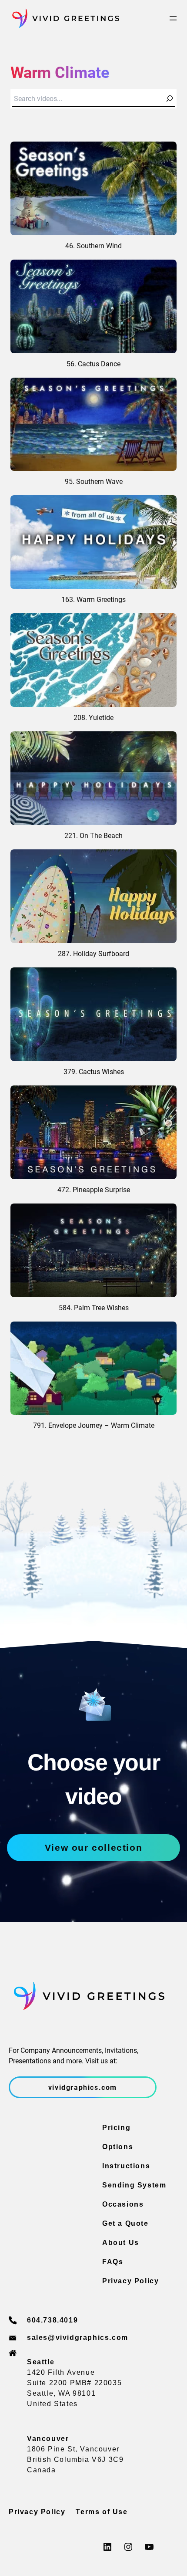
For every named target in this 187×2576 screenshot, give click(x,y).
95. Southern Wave (94, 481)
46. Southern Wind (93, 245)
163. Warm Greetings (93, 599)
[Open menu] (173, 18)
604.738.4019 (52, 2320)
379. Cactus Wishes (94, 1071)
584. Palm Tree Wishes (94, 1307)
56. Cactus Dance (93, 363)
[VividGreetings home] (64, 18)
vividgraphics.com (83, 2087)
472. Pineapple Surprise (94, 1189)
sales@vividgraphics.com (78, 2338)
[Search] (170, 98)
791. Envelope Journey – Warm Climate (94, 1425)
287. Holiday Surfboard (93, 953)
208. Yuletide (93, 717)
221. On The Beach (93, 835)
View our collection (93, 1847)
